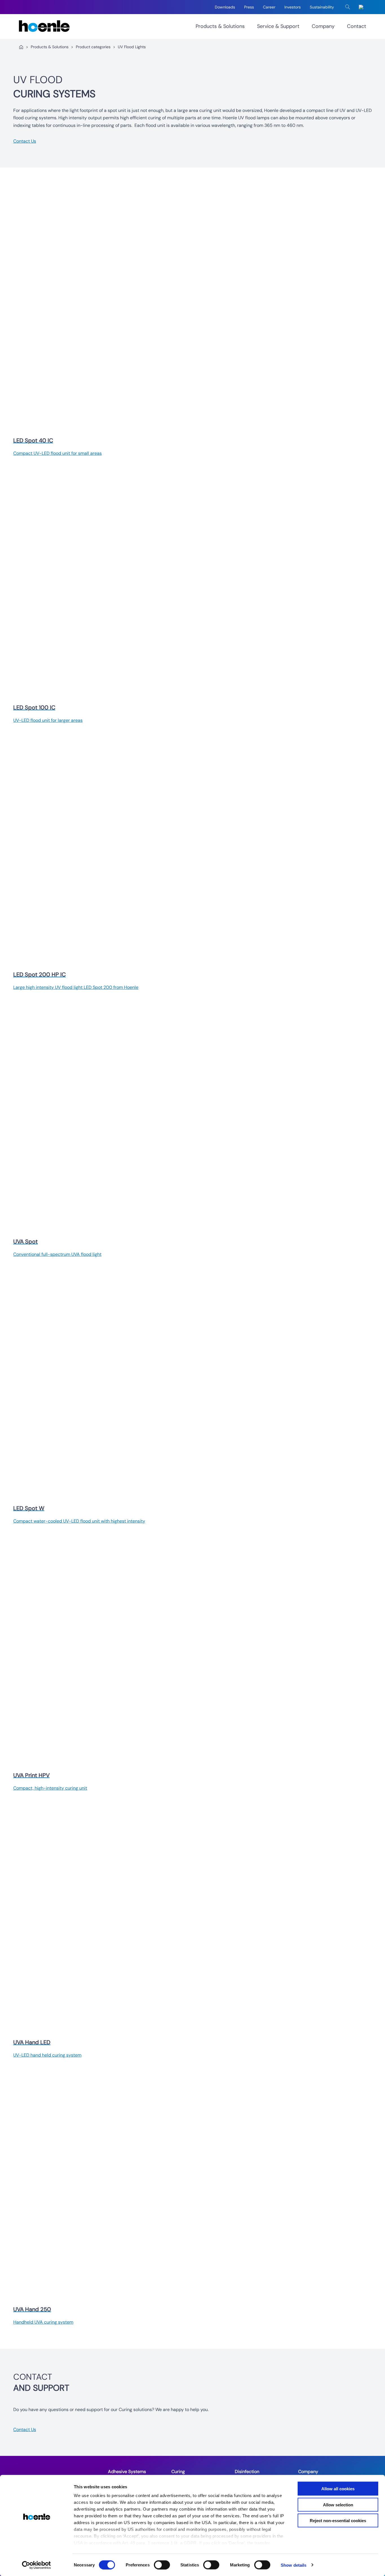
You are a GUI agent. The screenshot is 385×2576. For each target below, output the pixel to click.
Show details (294, 2565)
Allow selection (338, 2505)
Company (323, 26)
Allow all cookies (338, 2489)
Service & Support (278, 26)
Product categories (93, 47)
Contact (357, 26)
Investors (293, 7)
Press (249, 7)
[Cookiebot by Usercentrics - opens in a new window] (36, 2565)
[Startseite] (21, 47)
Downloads (225, 7)
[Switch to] (362, 7)
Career (269, 7)
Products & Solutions (220, 26)
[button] (348, 7)
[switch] (162, 2565)
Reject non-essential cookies (338, 2521)
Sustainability (322, 7)
